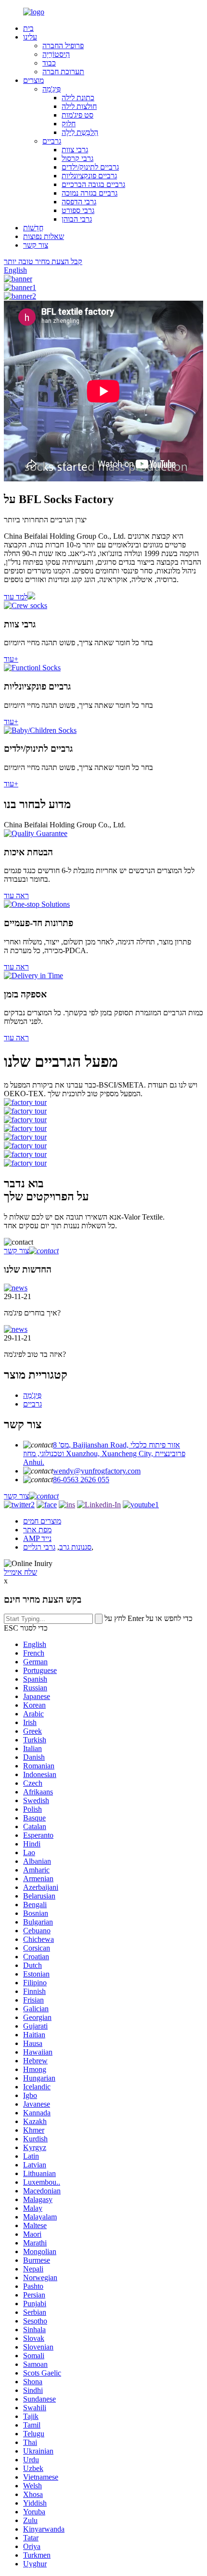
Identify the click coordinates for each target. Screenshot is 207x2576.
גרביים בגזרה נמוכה (90, 193)
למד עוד (16, 597)
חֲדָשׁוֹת (33, 228)
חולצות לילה (79, 106)
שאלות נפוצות (44, 236)
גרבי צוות (75, 150)
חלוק (69, 124)
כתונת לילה (78, 98)
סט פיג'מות (78, 115)
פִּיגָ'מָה (52, 89)
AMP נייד (37, 1538)
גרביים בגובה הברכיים (93, 184)
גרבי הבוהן (77, 219)
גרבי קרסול (78, 158)
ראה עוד (16, 896)
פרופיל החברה (63, 46)
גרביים (52, 141)
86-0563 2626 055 (81, 1480)
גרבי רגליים (39, 1547)
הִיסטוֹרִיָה (56, 54)
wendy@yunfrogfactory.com (97, 1471)
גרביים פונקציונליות (89, 176)
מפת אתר (37, 1530)
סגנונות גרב (75, 1547)
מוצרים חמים (42, 1521)
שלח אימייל (20, 1572)
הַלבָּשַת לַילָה (80, 132)
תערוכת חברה (63, 72)
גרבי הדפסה (79, 202)
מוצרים (33, 80)
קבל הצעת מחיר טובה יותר (43, 261)
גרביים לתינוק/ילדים (90, 167)
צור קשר (36, 245)
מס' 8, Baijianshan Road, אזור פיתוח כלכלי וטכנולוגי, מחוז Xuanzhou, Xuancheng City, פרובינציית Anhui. (104, 1454)
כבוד (49, 63)
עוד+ (11, 659)
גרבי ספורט (78, 210)
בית (28, 28)
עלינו (30, 37)
